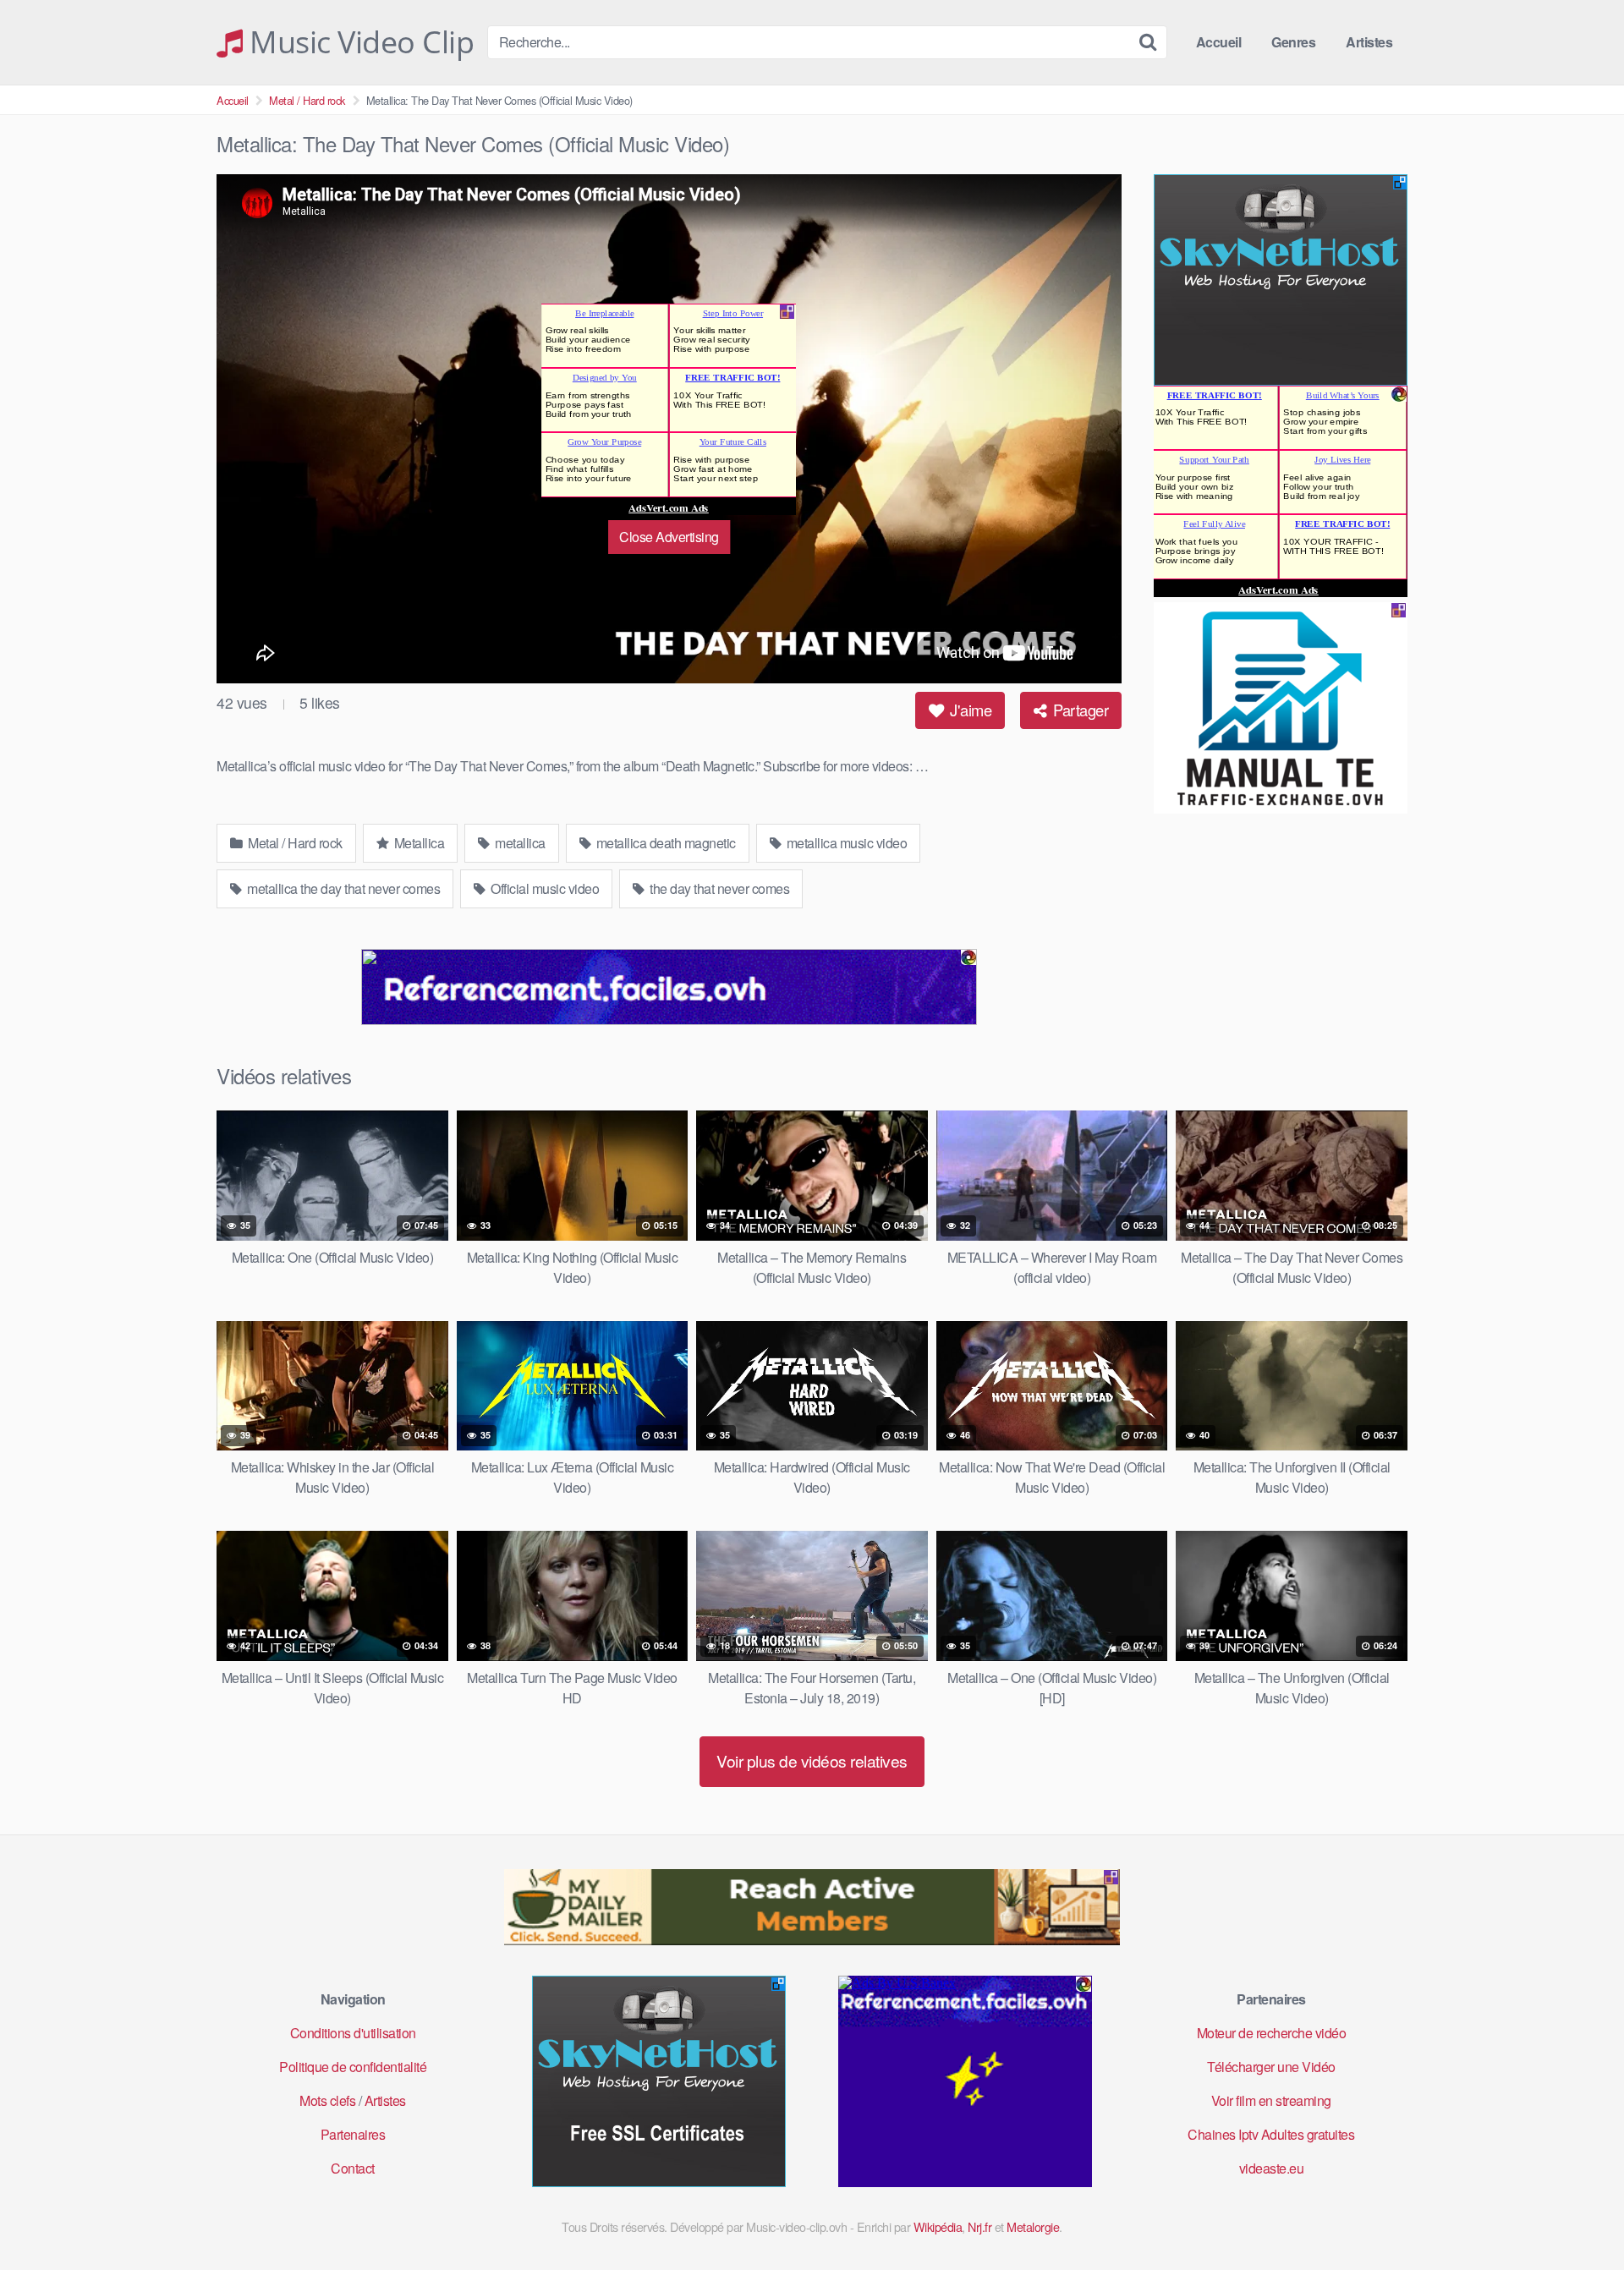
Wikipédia (938, 2226)
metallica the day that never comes (343, 888)
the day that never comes (719, 888)
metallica (519, 843)
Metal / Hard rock (307, 100)
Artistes (1369, 42)
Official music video (544, 888)
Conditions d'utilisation (353, 2033)
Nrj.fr (979, 2226)
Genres (1293, 42)
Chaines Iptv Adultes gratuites (1271, 2134)
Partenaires (353, 2134)
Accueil (1219, 42)
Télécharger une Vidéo (1271, 2067)
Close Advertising (669, 537)
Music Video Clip (358, 42)
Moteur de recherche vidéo (1272, 2033)
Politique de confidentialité (353, 2067)
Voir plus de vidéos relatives (812, 1760)
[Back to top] (1577, 2216)
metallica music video (845, 843)
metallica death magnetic (664, 843)
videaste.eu (1272, 2168)
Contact (353, 2168)
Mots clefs (327, 2100)
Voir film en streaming (1271, 2100)
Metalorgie (1033, 2226)
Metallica (417, 843)
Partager (1079, 710)
